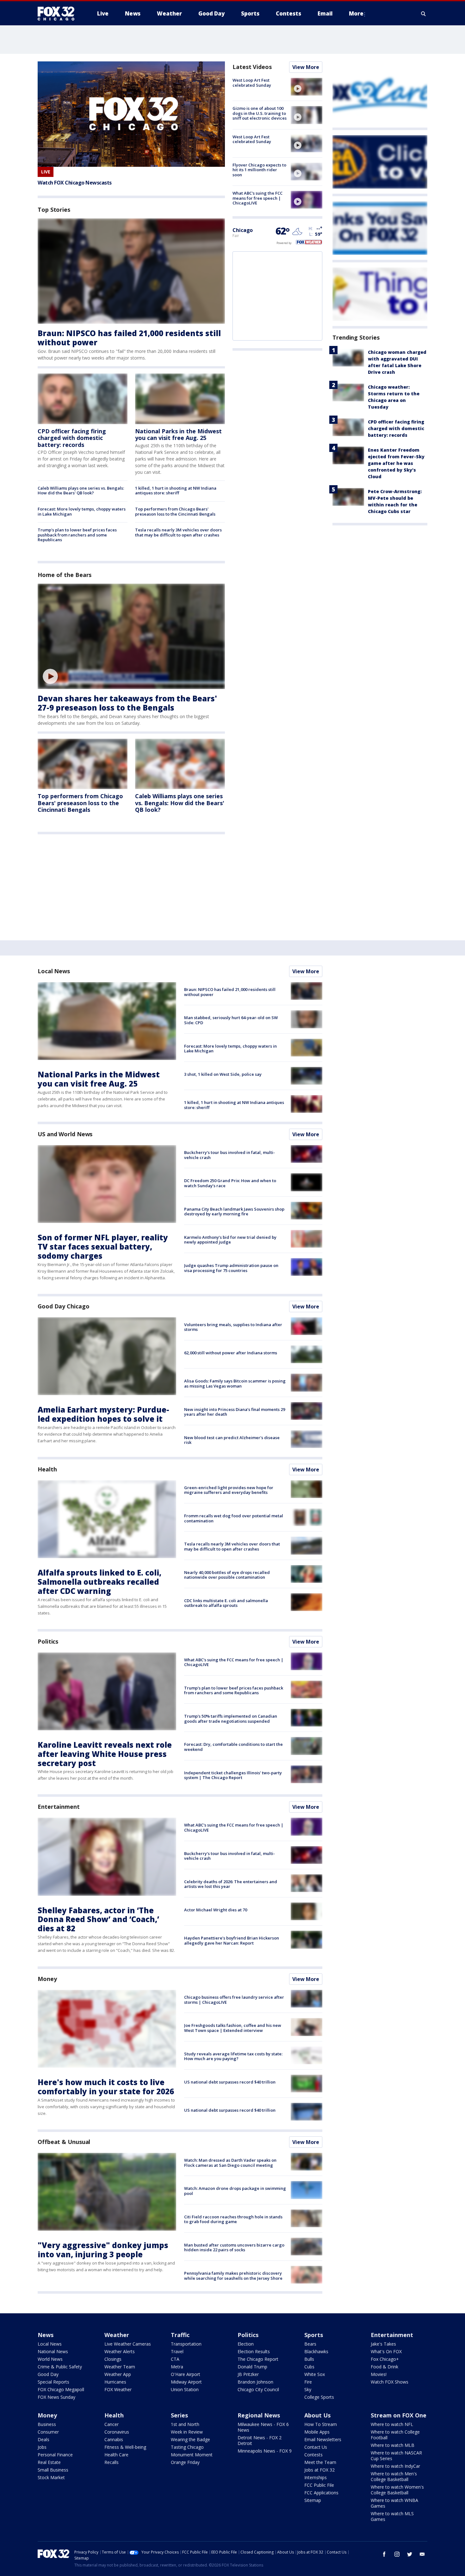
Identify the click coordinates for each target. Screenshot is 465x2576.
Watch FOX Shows (390, 2382)
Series (179, 2415)
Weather (117, 2335)
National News (53, 2351)
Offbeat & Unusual (64, 2142)
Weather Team (120, 2367)
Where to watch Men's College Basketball (394, 2476)
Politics (48, 1641)
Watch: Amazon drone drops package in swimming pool (235, 2191)
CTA (175, 2359)
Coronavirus (117, 2432)
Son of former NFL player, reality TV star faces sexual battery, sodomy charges (103, 1247)
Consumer (48, 2432)
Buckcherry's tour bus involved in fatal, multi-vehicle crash (229, 1155)
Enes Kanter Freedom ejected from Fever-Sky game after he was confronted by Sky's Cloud (396, 463)
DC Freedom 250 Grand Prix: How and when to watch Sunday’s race (230, 1183)
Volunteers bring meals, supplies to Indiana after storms (233, 1327)
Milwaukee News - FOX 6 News (263, 2427)
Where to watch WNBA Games (394, 2503)
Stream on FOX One (399, 2415)
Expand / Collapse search (424, 14)
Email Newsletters (323, 2439)
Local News (54, 971)
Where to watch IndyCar (395, 2466)
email (422, 2554)
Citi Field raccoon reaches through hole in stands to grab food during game (233, 2219)
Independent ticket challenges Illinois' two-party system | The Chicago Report (233, 1775)
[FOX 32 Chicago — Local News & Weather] (59, 14)
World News (50, 2359)
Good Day (48, 2374)
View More (306, 67)
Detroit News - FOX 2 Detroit (260, 2440)
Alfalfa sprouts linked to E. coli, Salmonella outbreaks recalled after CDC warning (99, 1582)
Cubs (309, 2367)
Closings (113, 2359)
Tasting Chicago (187, 2447)
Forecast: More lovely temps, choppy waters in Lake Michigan (82, 511)
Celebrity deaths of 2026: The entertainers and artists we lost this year (231, 1884)
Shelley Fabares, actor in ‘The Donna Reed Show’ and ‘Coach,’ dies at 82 (98, 1919)
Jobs (42, 2447)
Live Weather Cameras (128, 2344)
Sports (314, 2335)
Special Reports (53, 2382)
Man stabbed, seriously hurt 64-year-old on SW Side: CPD (231, 1020)
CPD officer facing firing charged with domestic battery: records (72, 438)
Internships (316, 2477)
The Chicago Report (258, 2359)
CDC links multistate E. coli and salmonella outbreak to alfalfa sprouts (226, 1603)
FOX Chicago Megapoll (61, 2389)
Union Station (185, 2389)
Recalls (112, 2462)
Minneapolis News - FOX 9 (265, 2451)
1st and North (185, 2424)
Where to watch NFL (392, 2424)
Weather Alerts (120, 2351)
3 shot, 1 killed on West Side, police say (223, 1074)
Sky (308, 2389)
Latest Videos (252, 67)
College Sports (319, 2397)
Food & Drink (384, 2367)
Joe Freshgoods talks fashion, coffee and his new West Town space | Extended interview (233, 2028)
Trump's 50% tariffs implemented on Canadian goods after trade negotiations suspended (231, 1719)
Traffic (180, 2335)
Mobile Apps (317, 2432)
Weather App (118, 2374)
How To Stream (321, 2424)
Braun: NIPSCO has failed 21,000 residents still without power (129, 338)
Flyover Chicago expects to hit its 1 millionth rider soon (259, 170)
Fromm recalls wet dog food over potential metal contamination (234, 1518)
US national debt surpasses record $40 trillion (230, 2082)
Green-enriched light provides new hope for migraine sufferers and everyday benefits (229, 1490)
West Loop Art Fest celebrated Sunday (252, 83)
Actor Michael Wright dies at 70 (216, 1910)
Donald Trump (252, 2367)
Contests (313, 2455)
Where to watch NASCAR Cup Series (396, 2456)
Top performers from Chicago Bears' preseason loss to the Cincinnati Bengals (175, 511)
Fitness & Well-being (125, 2447)
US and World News (65, 1134)
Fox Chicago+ (385, 2359)
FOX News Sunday (56, 2397)
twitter (410, 2554)
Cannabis (114, 2439)
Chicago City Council (258, 2389)
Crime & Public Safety (60, 2367)
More (356, 13)
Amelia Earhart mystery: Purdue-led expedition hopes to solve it (103, 1414)
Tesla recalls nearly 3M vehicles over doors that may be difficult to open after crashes (178, 532)
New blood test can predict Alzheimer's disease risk (232, 1440)
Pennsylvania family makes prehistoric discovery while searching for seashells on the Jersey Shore (233, 2276)
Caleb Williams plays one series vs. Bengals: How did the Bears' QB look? (81, 491)
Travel (177, 2351)
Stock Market (51, 2477)
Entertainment (59, 1807)
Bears (310, 2344)
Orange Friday (185, 2462)
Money (47, 1979)
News (46, 2335)
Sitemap (313, 2500)
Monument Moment (192, 2455)
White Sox (315, 2374)
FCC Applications (321, 2493)
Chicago (243, 230)
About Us (317, 2415)
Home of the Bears (65, 575)
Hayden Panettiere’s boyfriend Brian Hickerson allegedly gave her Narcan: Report (232, 1940)
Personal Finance (55, 2455)
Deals (43, 2439)
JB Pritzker (248, 2374)
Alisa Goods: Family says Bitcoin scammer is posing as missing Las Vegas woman (235, 1383)
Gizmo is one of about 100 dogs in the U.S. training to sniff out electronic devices (260, 113)
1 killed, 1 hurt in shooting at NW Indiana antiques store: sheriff (176, 491)
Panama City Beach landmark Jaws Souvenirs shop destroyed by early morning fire (234, 1212)
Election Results (254, 2351)
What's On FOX (386, 2351)
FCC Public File (319, 2485)
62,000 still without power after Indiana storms (231, 1353)
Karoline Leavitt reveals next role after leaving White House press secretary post (105, 1754)
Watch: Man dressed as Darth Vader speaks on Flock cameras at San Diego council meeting (230, 2163)
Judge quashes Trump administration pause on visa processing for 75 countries (231, 1268)
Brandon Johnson (255, 2382)
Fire (308, 2382)
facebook (384, 2554)
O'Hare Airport (186, 2374)
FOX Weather (118, 2389)
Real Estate (49, 2462)
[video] (131, 636)
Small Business (53, 2470)
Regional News (259, 2415)
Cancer (112, 2424)
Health (47, 1469)
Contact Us (316, 2447)
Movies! (379, 2374)
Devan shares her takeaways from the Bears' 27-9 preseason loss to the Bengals (127, 703)
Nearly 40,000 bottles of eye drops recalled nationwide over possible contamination (227, 1575)
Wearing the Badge (190, 2439)
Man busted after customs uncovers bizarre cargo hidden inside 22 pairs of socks (234, 2247)
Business (47, 2424)
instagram (397, 2554)
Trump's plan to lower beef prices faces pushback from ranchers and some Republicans (77, 535)
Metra (177, 2367)
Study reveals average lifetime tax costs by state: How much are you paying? (233, 2056)
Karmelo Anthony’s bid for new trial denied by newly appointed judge (230, 1240)
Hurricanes (115, 2382)
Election (246, 2344)
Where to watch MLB (393, 2445)
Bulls (309, 2359)
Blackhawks (316, 2351)
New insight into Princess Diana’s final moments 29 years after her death (235, 1412)
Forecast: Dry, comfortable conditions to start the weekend (233, 1747)
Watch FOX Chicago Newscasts (75, 183)
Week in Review (187, 2432)
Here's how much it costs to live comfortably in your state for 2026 (106, 2087)
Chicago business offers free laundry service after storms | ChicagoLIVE (234, 2000)
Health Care (116, 2455)
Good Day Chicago (63, 1306)
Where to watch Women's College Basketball (397, 2490)
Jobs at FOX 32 (319, 2470)
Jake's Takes (383, 2344)
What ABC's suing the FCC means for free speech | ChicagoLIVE (257, 198)
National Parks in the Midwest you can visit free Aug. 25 (178, 435)
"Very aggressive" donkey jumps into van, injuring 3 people (103, 2250)
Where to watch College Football (395, 2435)
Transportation (186, 2344)
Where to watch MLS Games (392, 2516)
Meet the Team (320, 2462)
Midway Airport (186, 2382)
